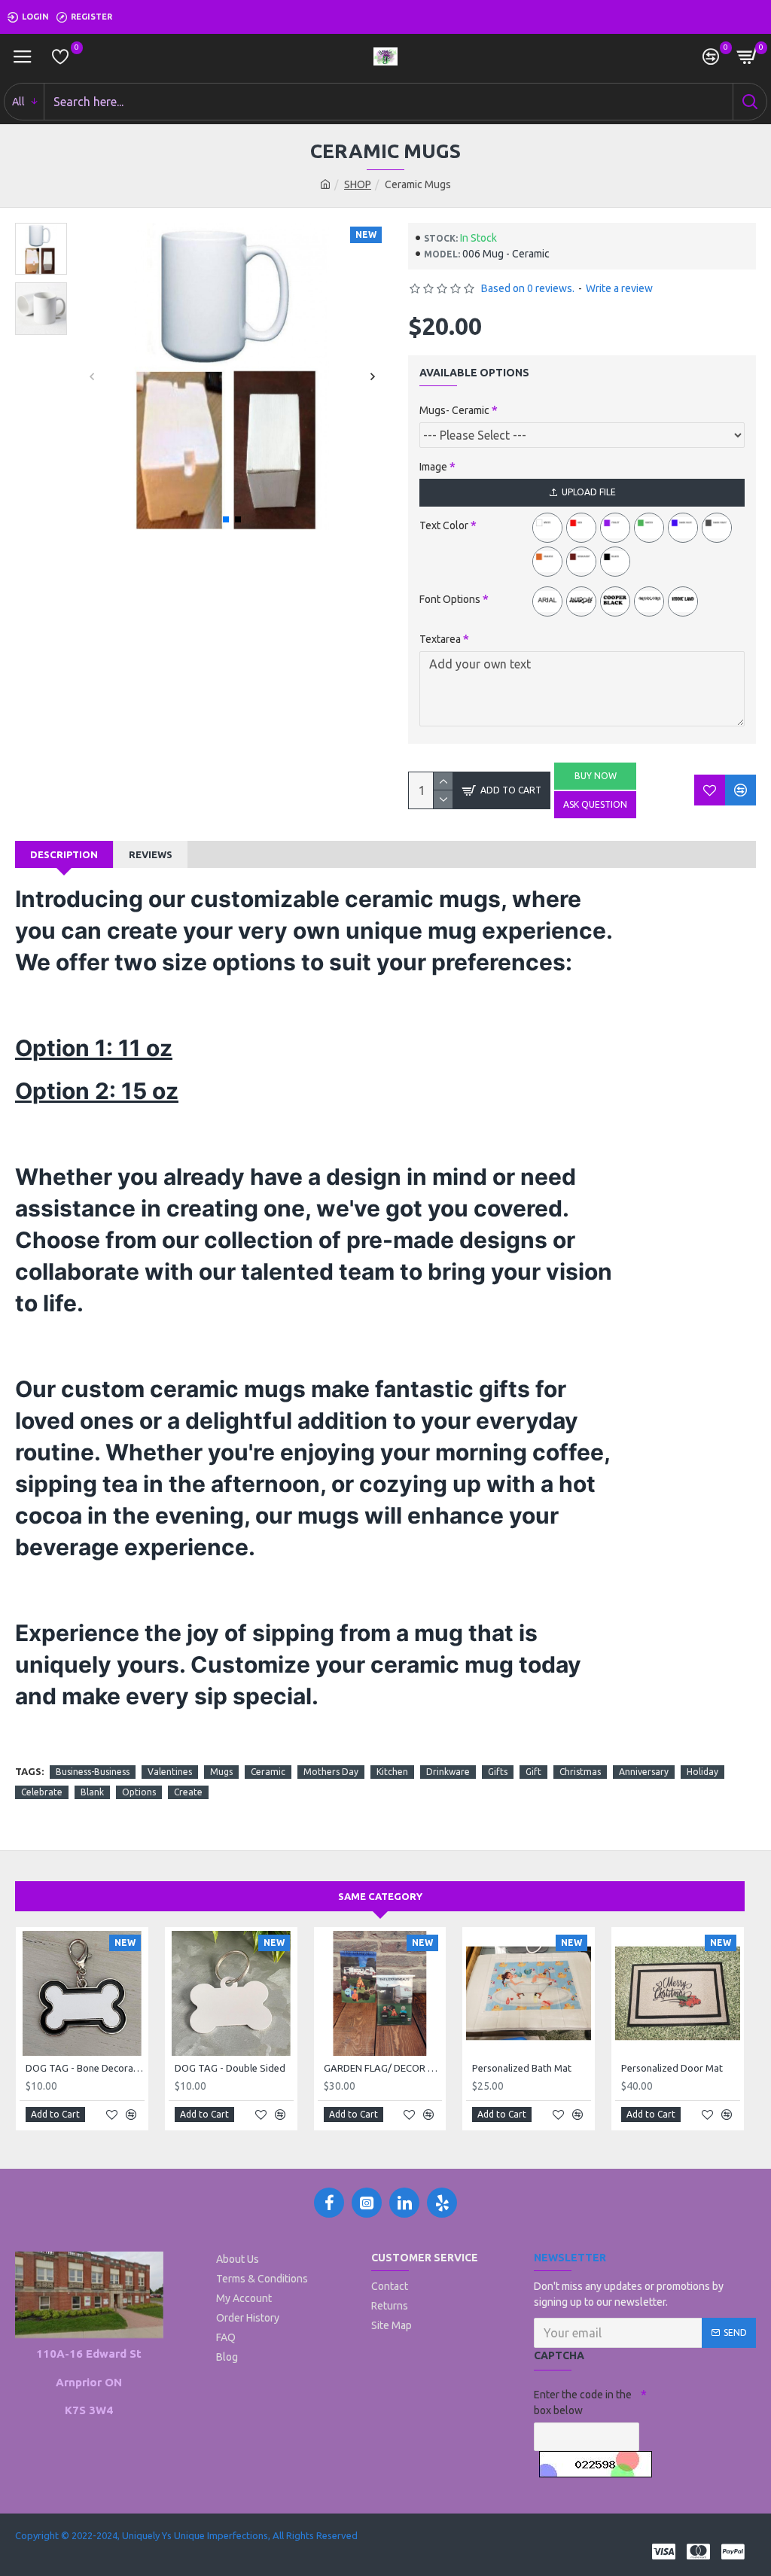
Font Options (450, 599)
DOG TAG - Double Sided (230, 2068)
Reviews (151, 854)
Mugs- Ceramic (454, 410)
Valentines (170, 1772)
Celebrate (42, 1792)
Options (139, 1792)
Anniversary (644, 1772)
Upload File (589, 492)
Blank (92, 1792)
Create (188, 1792)
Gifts (498, 1772)
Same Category (380, 1896)
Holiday (702, 1772)
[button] (91, 377)
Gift (533, 1772)
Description (64, 854)
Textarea (440, 639)
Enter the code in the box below (583, 2402)
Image (433, 467)
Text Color (444, 525)
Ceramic (268, 1772)
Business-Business (93, 1772)
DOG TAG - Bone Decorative (85, 2068)
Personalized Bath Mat (522, 2068)
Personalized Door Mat (672, 2068)
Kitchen (392, 1772)
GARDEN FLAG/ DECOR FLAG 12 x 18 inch (383, 2068)
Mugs (221, 1772)
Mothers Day (331, 1772)
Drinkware (448, 1772)
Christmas (580, 1772)
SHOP (358, 184)
